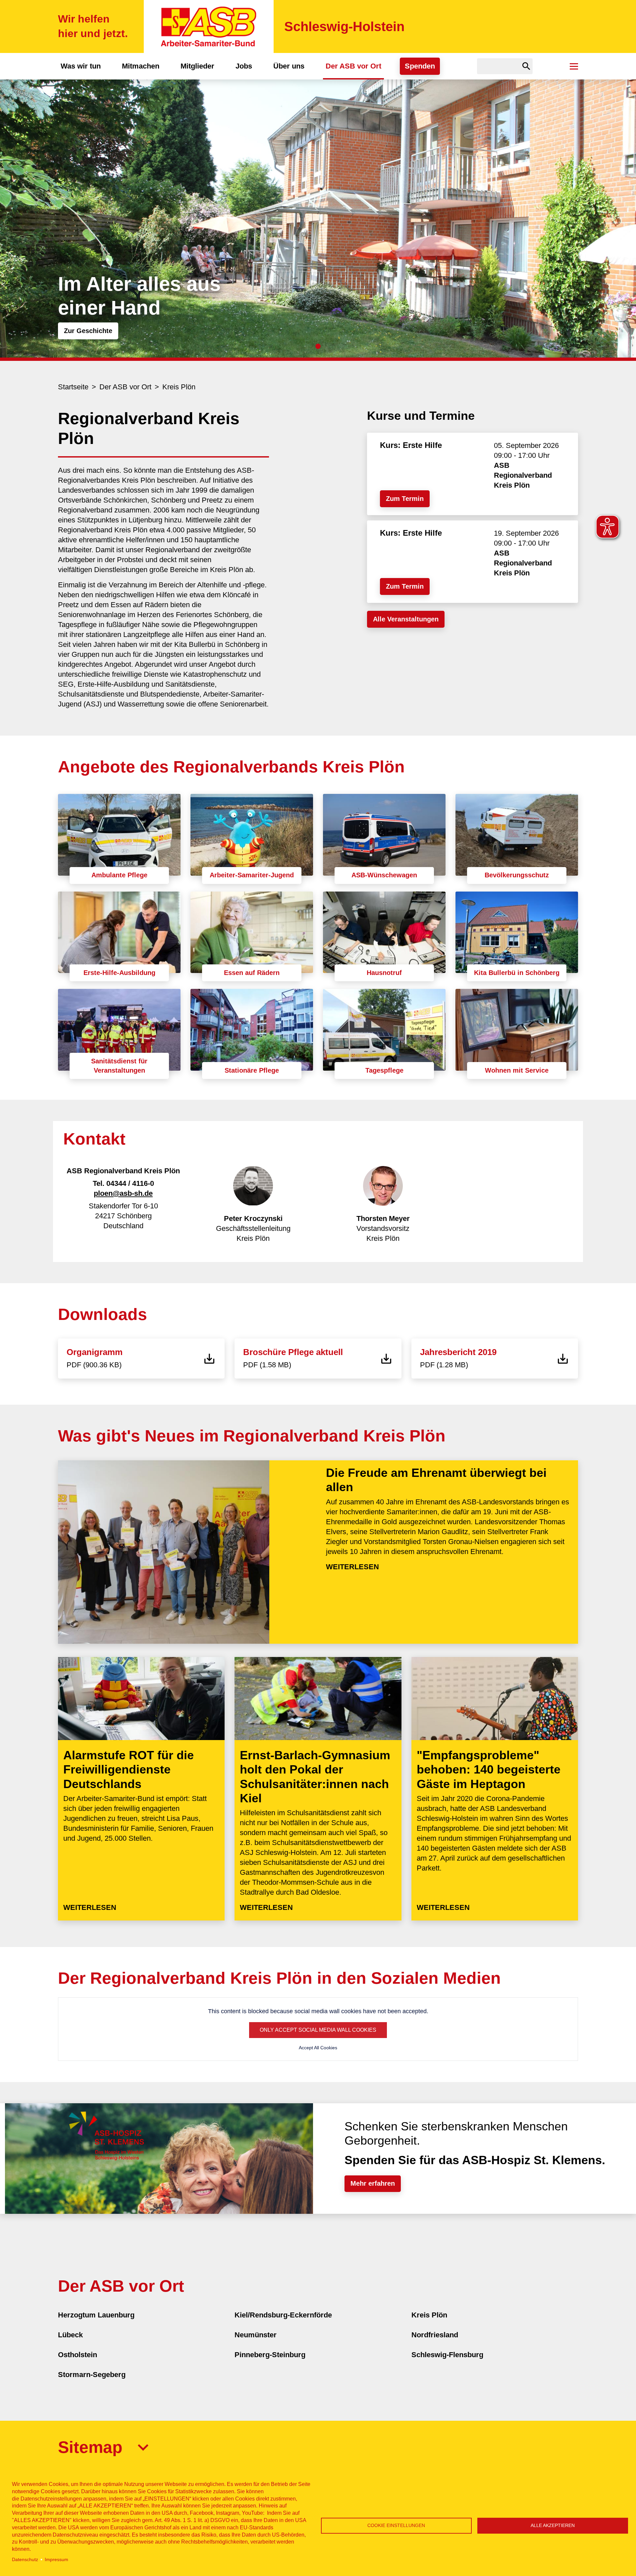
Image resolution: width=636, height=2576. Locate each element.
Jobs (244, 66)
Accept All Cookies (318, 2048)
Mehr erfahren (373, 2183)
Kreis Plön (179, 387)
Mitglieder (197, 66)
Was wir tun (81, 66)
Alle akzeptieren (553, 2526)
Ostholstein (78, 2355)
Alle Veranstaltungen (406, 619)
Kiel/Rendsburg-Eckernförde (283, 2315)
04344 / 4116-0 (130, 1183)
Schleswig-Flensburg (447, 2355)
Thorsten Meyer (383, 1218)
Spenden (420, 66)
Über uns (289, 66)
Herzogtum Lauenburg (96, 2315)
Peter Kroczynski (253, 1218)
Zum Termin (405, 499)
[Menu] (574, 66)
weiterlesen (352, 1567)
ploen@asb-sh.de (123, 1193)
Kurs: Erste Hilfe (411, 445)
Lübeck (70, 2335)
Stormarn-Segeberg (92, 2375)
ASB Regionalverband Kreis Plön (523, 475)
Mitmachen (141, 66)
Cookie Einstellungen (396, 2526)
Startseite (73, 387)
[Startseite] (209, 26)
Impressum (56, 2560)
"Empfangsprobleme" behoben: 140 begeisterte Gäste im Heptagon (489, 1769)
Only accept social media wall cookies (318, 2030)
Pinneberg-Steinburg (270, 2355)
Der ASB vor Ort (353, 66)
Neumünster (256, 2335)
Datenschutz (25, 2560)
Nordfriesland (435, 2335)
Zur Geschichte (88, 331)
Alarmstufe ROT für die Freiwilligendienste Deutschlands (129, 1769)
